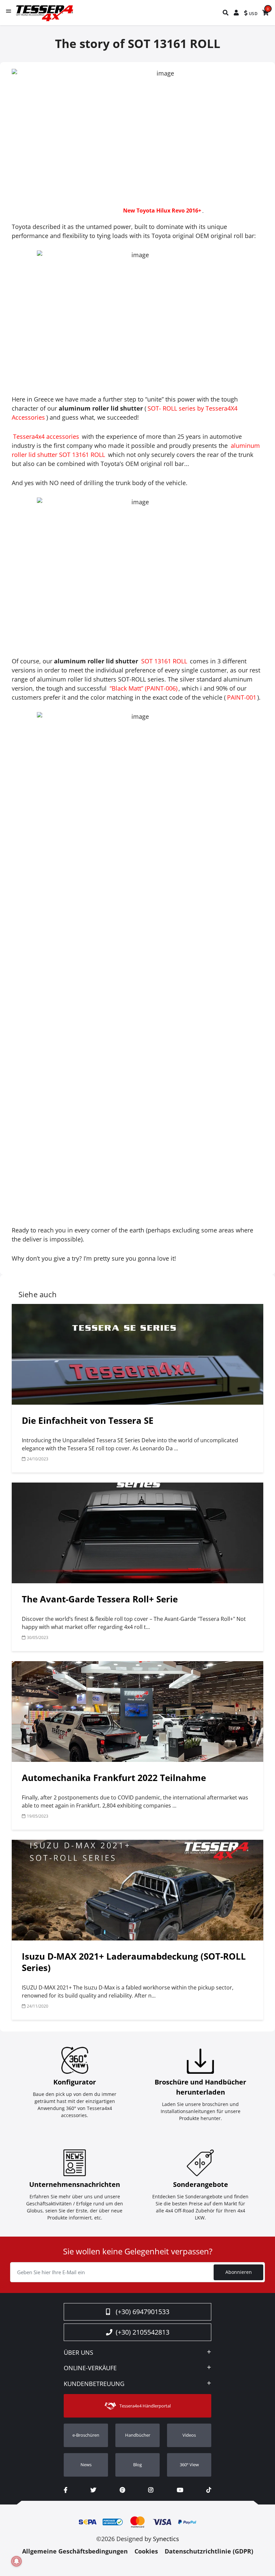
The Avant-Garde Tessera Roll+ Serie (100, 1599)
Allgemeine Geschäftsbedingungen (75, 2551)
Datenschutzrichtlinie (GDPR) (209, 2551)
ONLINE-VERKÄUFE (90, 2368)
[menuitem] (226, 13)
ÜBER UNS (78, 2353)
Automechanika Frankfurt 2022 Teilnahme (114, 1778)
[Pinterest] (122, 2490)
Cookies (146, 2551)
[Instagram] (151, 2490)
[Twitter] (93, 2490)
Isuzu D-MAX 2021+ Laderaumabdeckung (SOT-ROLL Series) (134, 1962)
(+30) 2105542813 (143, 2332)
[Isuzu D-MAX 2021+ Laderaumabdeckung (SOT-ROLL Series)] (137, 1890)
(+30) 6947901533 (143, 2312)
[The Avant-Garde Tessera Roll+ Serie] (137, 1533)
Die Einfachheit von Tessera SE (88, 1420)
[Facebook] (66, 2490)
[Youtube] (180, 2490)
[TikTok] (209, 2490)
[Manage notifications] (16, 2561)
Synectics (166, 2539)
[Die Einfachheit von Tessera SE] (137, 1354)
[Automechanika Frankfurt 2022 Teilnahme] (137, 1712)
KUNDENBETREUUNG (94, 2384)
